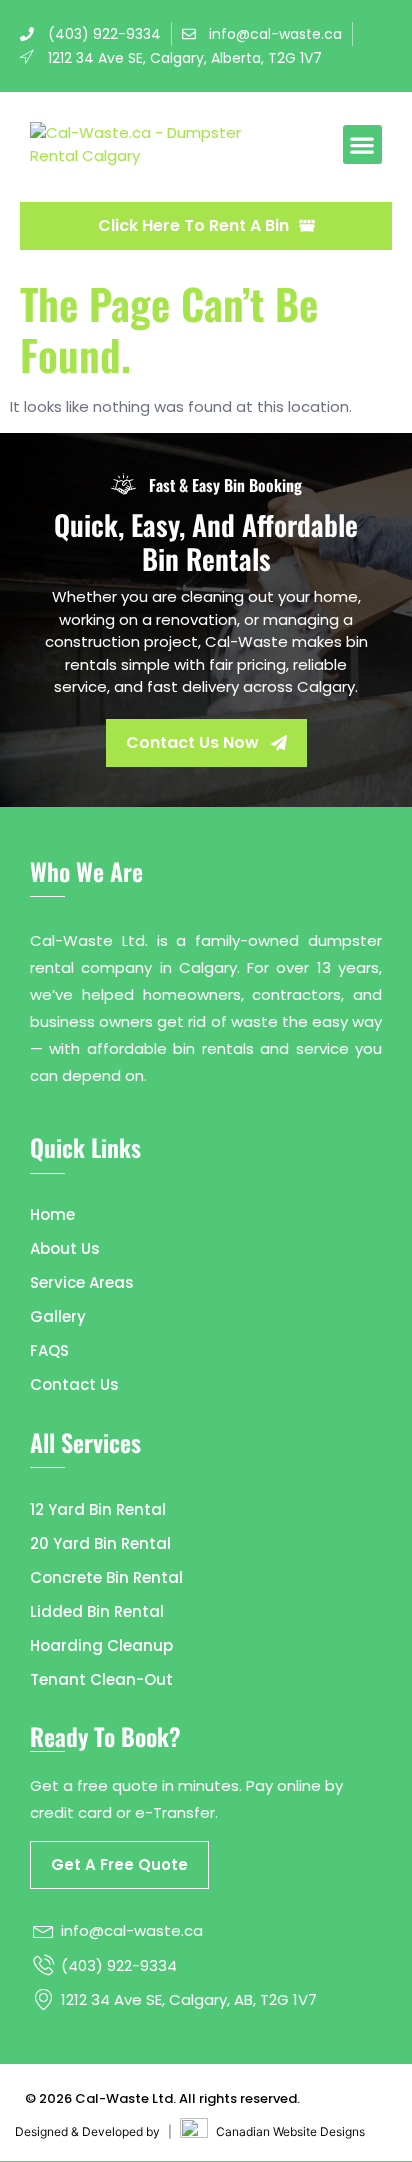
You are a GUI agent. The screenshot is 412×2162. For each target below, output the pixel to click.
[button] (362, 144)
